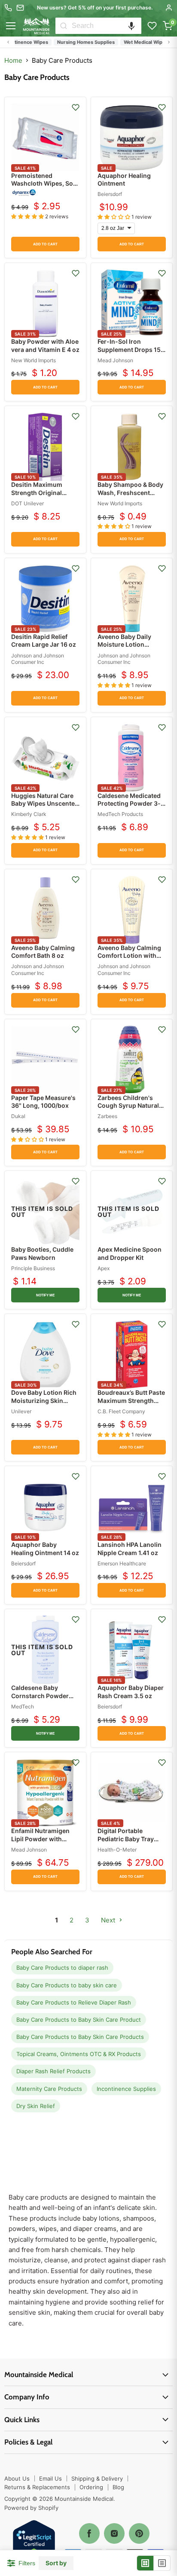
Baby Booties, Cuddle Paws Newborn (42, 1253)
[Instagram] (114, 2533)
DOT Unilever (27, 503)
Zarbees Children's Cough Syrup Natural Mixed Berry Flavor (128, 1105)
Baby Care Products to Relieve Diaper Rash (74, 2002)
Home (13, 60)
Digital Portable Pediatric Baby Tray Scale (126, 1838)
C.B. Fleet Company (121, 1411)
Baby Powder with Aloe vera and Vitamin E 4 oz (45, 345)
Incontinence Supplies (126, 2089)
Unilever (21, 1411)
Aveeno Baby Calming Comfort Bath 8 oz (43, 952)
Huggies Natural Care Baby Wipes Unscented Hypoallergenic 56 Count (45, 807)
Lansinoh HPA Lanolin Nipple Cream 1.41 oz (130, 1548)
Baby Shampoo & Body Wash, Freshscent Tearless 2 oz (130, 492)
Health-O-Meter (117, 1850)
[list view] (162, 2563)
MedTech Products (120, 814)
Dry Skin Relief (36, 2106)
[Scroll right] (169, 42)
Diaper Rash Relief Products (53, 2071)
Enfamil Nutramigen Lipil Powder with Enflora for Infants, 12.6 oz (40, 1843)
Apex (104, 1268)
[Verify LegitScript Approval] (34, 2542)
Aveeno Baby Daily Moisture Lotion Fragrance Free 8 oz (127, 644)
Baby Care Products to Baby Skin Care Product (79, 2020)
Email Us (50, 2478)
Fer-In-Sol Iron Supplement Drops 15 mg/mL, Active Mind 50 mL (131, 353)
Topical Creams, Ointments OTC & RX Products (79, 2054)
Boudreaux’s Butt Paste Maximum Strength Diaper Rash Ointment (131, 1400)
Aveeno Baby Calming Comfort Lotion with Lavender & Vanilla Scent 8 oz (129, 960)
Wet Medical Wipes (131, 42)
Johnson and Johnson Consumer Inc (38, 659)
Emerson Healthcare (122, 1563)
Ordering (91, 2487)
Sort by (56, 2563)
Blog (118, 2487)
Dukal (18, 1116)
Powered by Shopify (31, 2508)
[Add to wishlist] (76, 107)
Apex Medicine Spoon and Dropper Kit (130, 1253)
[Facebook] (89, 2533)
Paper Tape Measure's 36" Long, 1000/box (43, 1102)
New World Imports (34, 360)
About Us (17, 2478)
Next (109, 1920)
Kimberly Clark (29, 814)
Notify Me (46, 1295)
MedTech (23, 1707)
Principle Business (33, 1268)
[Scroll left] (8, 42)
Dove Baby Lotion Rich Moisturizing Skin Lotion (44, 1400)
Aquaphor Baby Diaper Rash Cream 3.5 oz (131, 1691)
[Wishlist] (152, 26)
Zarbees (107, 1116)
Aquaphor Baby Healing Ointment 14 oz (45, 1548)
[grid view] (145, 2563)
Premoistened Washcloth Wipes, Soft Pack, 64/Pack (44, 183)
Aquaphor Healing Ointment (124, 179)
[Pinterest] (139, 2533)
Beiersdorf (110, 194)
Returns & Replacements (37, 2487)
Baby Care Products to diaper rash (62, 1968)
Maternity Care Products (49, 2089)
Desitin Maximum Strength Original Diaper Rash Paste (38, 492)
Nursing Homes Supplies (71, 42)
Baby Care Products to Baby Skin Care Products (80, 2037)
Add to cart (45, 244)
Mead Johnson (115, 360)
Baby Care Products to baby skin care (67, 1985)
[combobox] (107, 26)
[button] (131, 26)
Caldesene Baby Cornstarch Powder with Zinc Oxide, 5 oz (42, 1695)
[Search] (64, 26)
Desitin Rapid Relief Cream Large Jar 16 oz (44, 640)
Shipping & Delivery (97, 2478)
